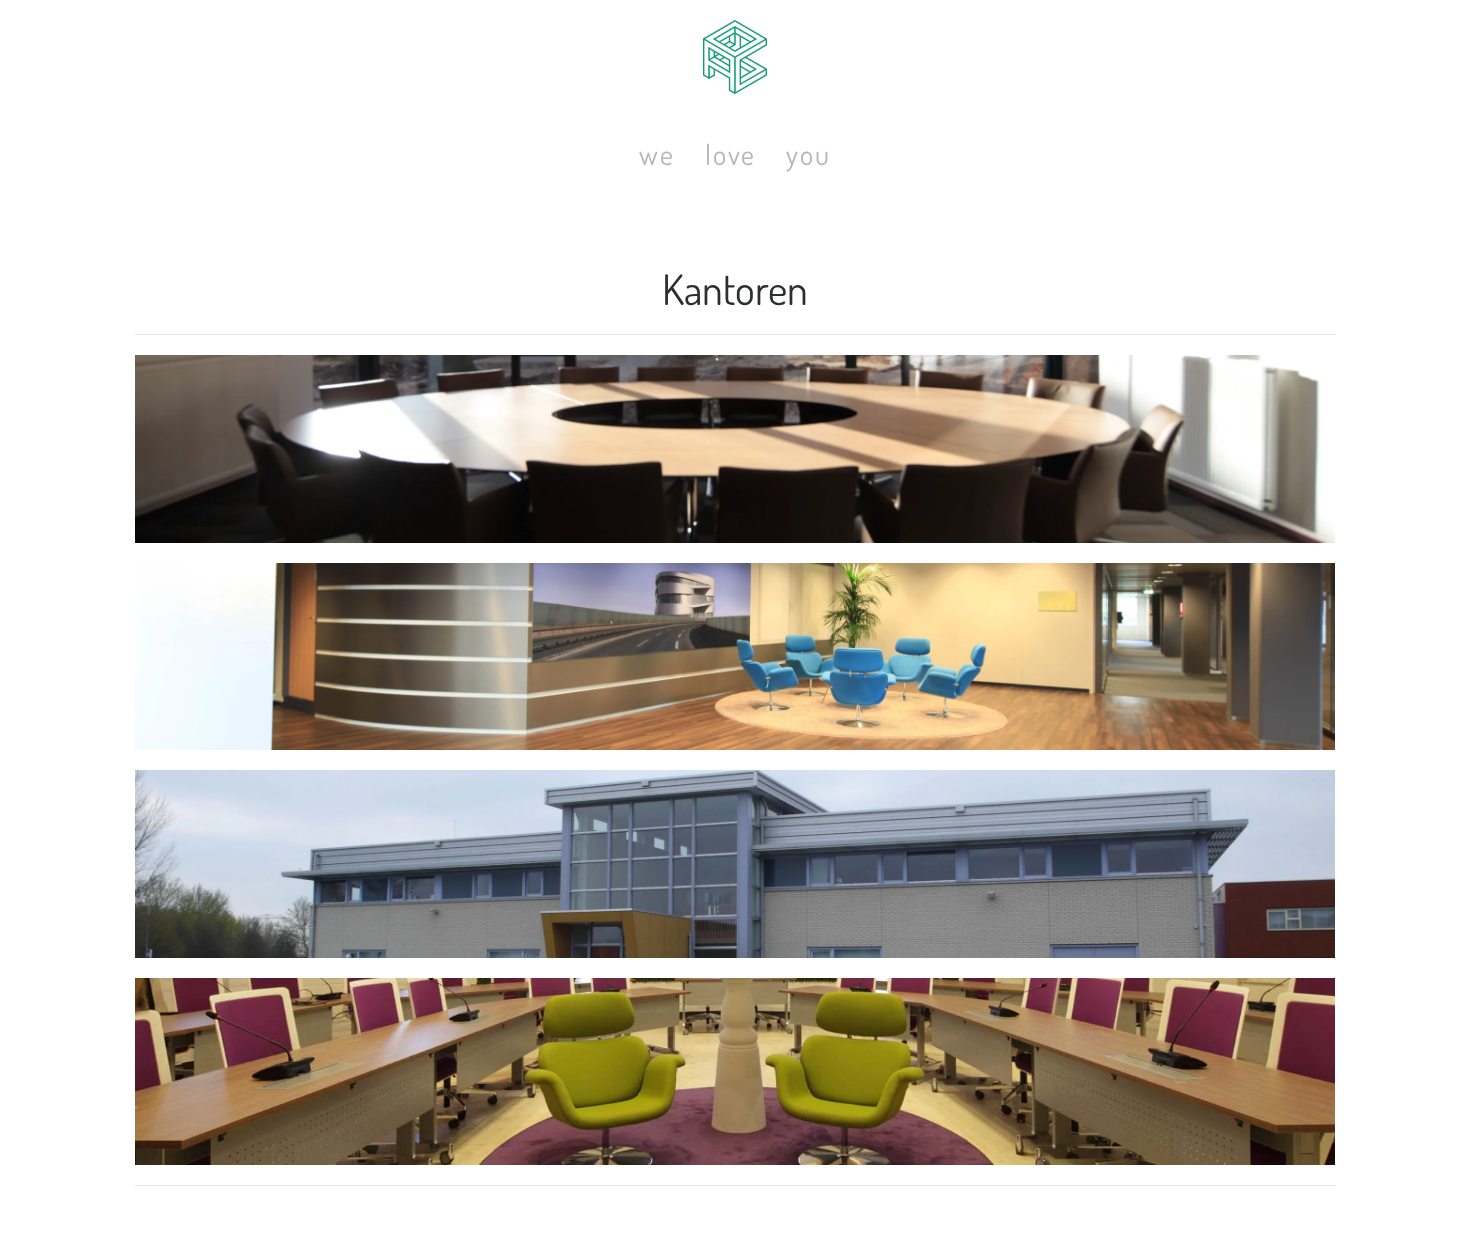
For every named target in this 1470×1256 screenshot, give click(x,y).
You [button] (808, 154)
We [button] (657, 154)
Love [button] (730, 154)
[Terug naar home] (735, 57)
